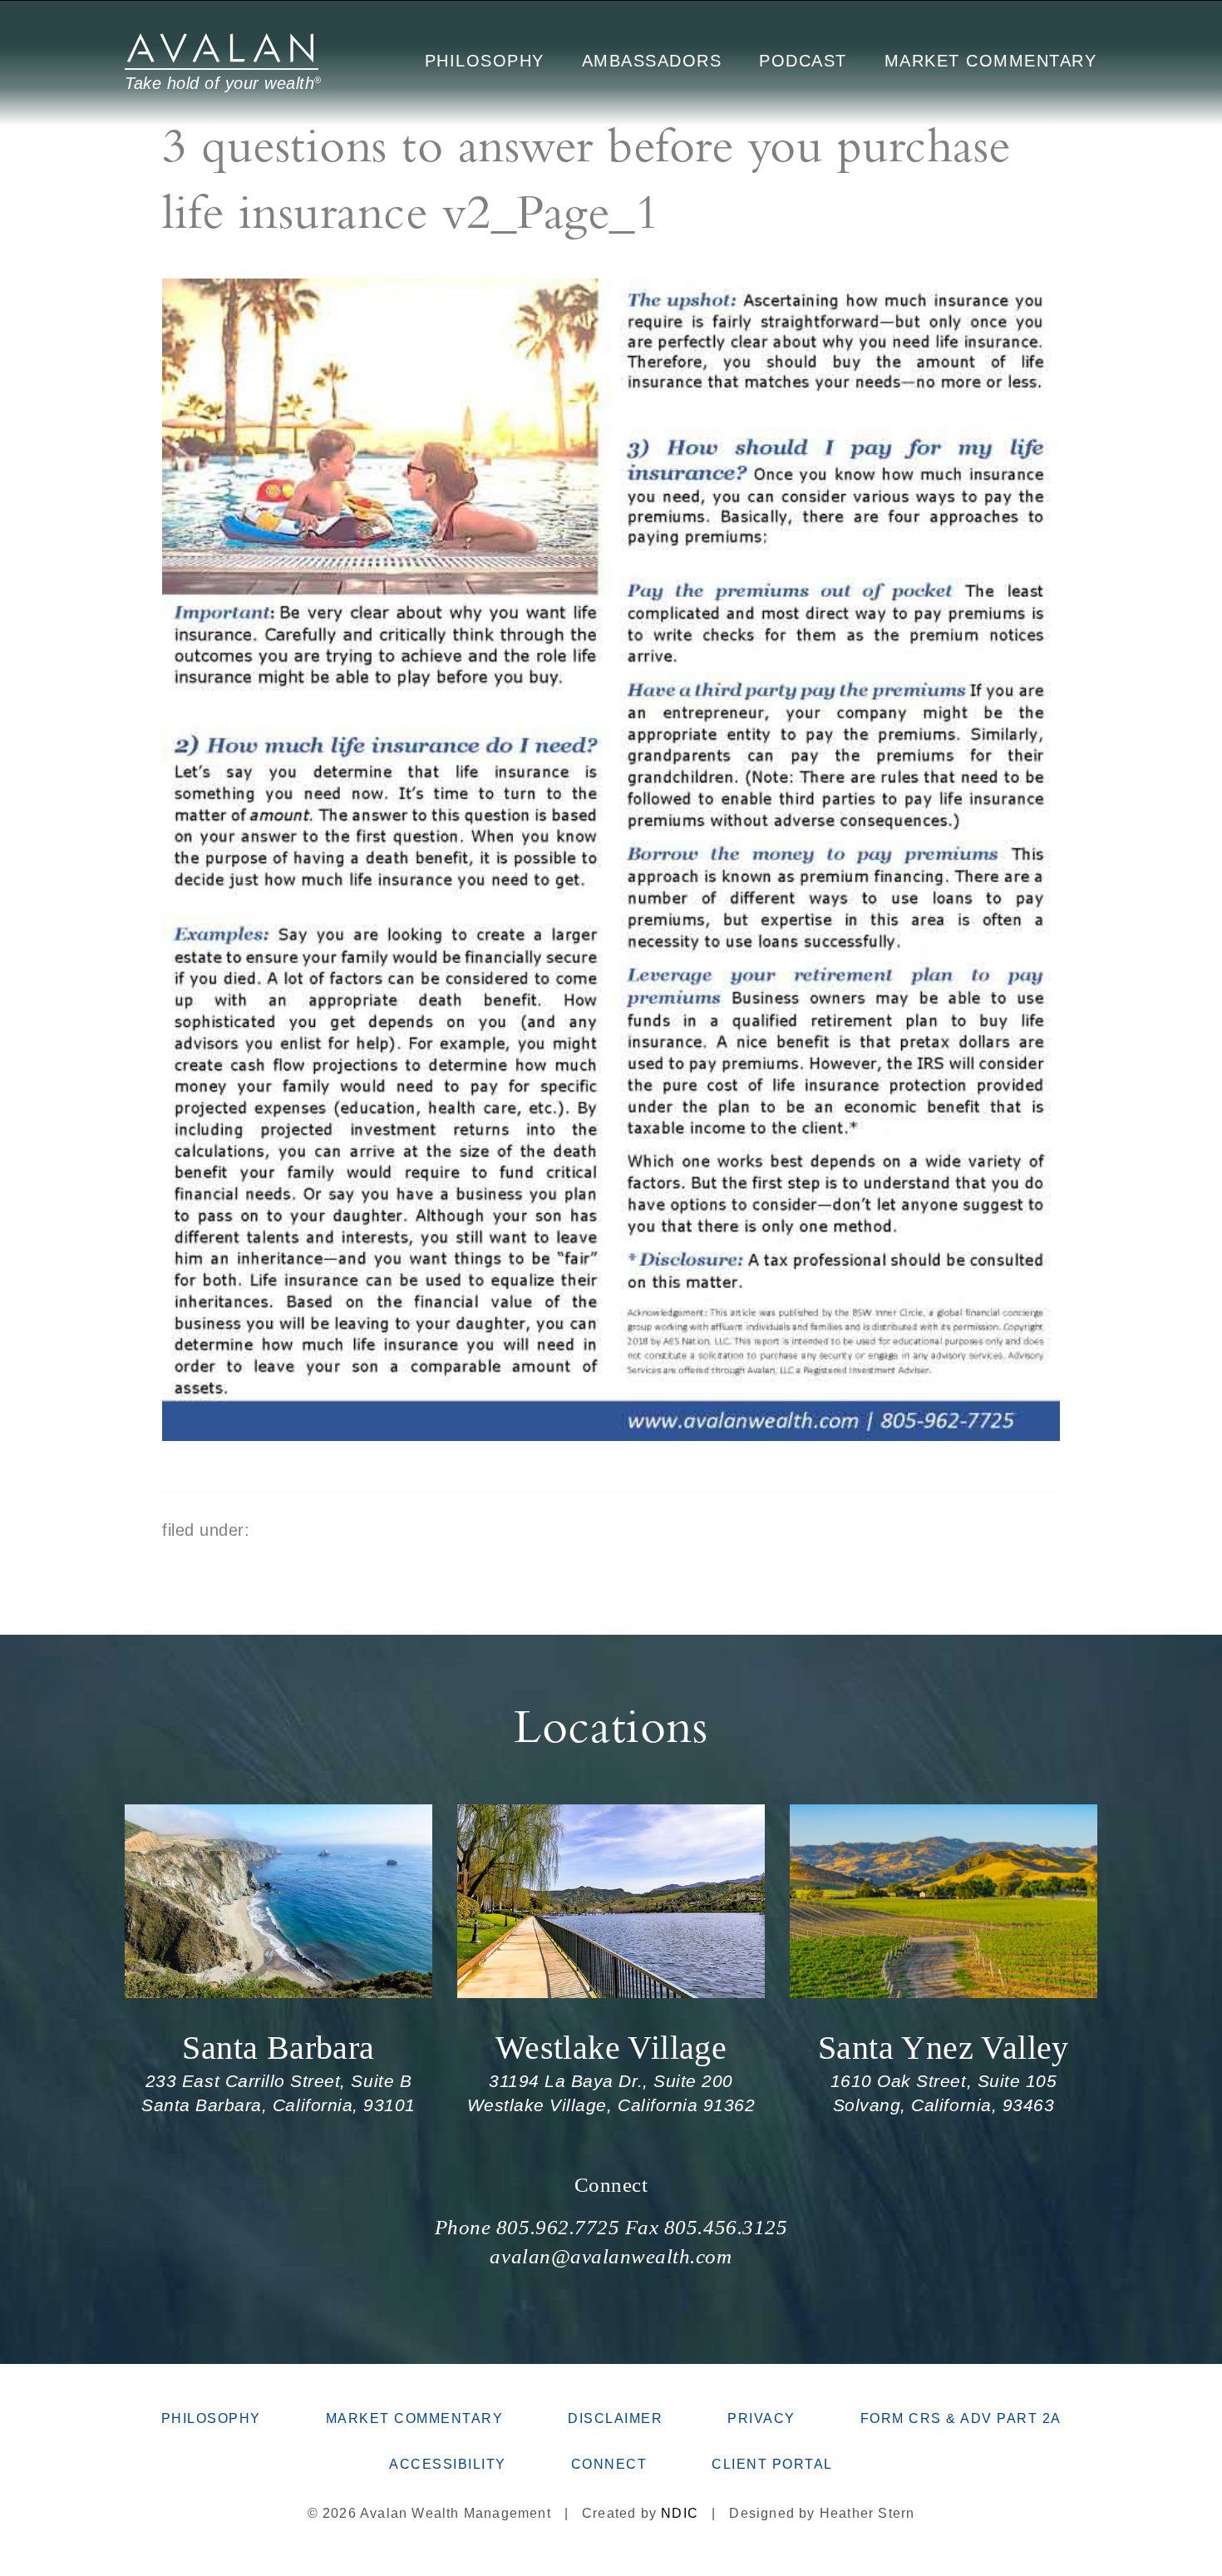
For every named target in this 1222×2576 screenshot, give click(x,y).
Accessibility (448, 2464)
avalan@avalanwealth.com (611, 2256)
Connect (611, 2185)
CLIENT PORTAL (772, 2464)
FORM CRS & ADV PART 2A (961, 2418)
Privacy (761, 2418)
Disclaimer (615, 2418)
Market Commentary (991, 61)
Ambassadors (652, 61)
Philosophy (485, 61)
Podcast (803, 61)
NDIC (680, 2513)
